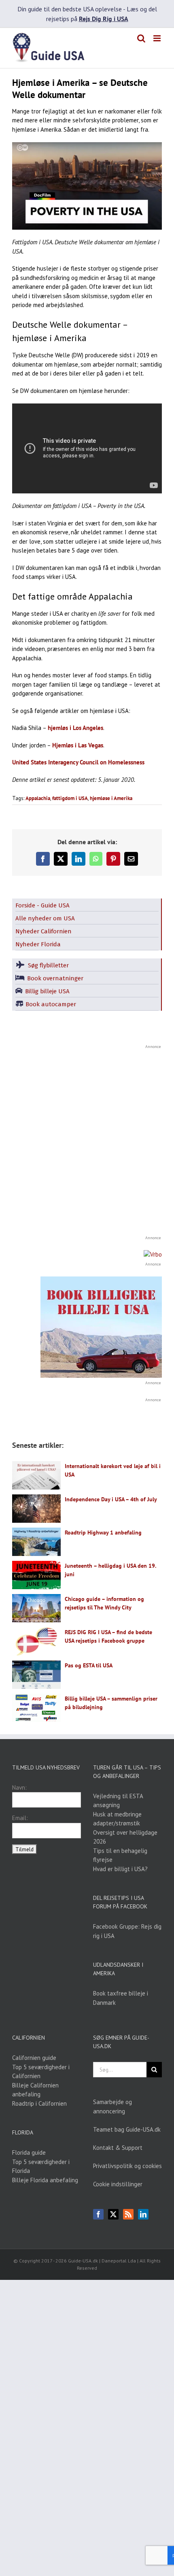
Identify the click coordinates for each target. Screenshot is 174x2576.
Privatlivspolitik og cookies (127, 2166)
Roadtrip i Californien (39, 2103)
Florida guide (29, 2152)
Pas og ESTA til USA (89, 1665)
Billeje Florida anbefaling (45, 2180)
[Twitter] (113, 2214)
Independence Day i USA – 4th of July (111, 1499)
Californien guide (34, 2058)
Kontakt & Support (118, 2148)
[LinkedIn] (143, 2214)
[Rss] (128, 2214)
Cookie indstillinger (118, 2184)
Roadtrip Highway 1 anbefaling (103, 1532)
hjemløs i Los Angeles (75, 728)
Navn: (19, 1787)
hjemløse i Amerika (111, 798)
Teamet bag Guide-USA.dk (127, 2129)
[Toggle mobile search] (141, 38)
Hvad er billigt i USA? (120, 1869)
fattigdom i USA (70, 798)
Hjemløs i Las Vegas (78, 745)
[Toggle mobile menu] (158, 38)
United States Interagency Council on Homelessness (78, 762)
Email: (20, 1818)
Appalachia (38, 798)
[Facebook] (98, 2214)
